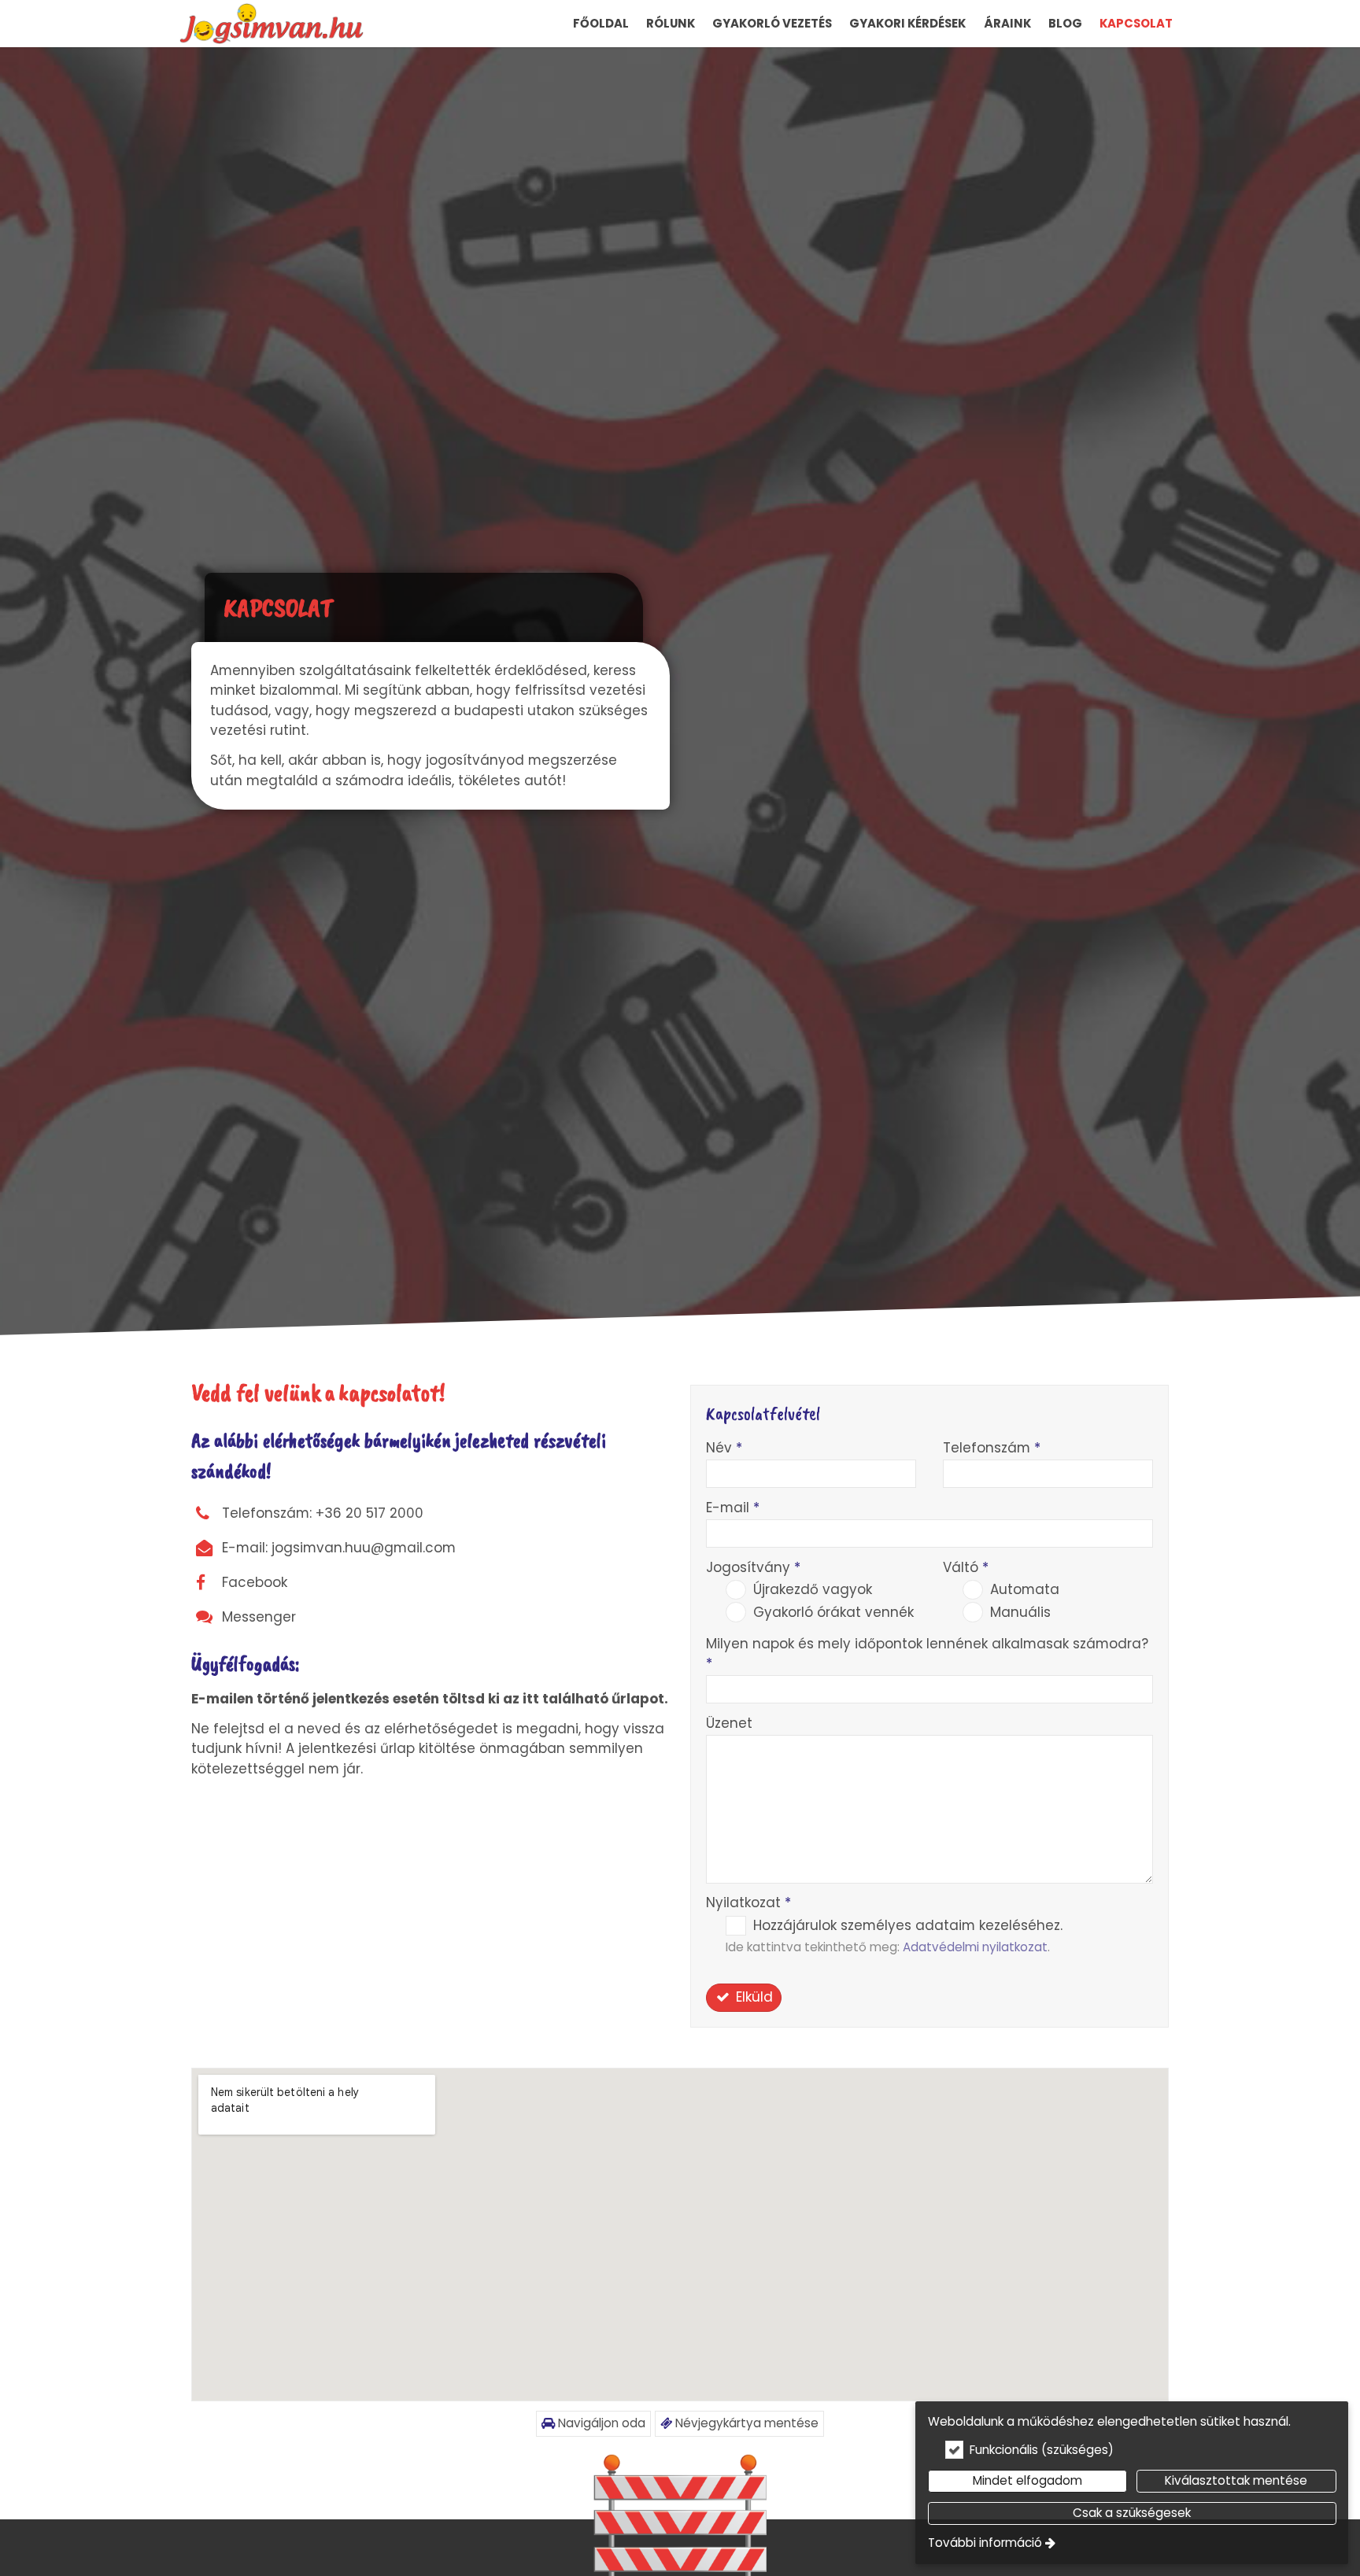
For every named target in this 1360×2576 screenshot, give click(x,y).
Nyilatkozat (748, 1902)
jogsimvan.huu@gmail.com (364, 1548)
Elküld (752, 1997)
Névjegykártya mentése (745, 2423)
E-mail (733, 1508)
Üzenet (729, 1723)
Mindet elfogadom (1027, 2480)
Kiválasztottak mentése (1236, 2480)
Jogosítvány (753, 1567)
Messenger (259, 1617)
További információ (985, 2543)
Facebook (255, 1582)
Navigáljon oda (600, 2423)
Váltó (966, 1567)
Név (724, 1448)
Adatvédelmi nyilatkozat (975, 1947)
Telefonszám (992, 1448)
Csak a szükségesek (1132, 2513)
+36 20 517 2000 (370, 1513)
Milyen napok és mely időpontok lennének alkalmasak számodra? (927, 1653)
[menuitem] (272, 24)
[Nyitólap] (272, 24)
